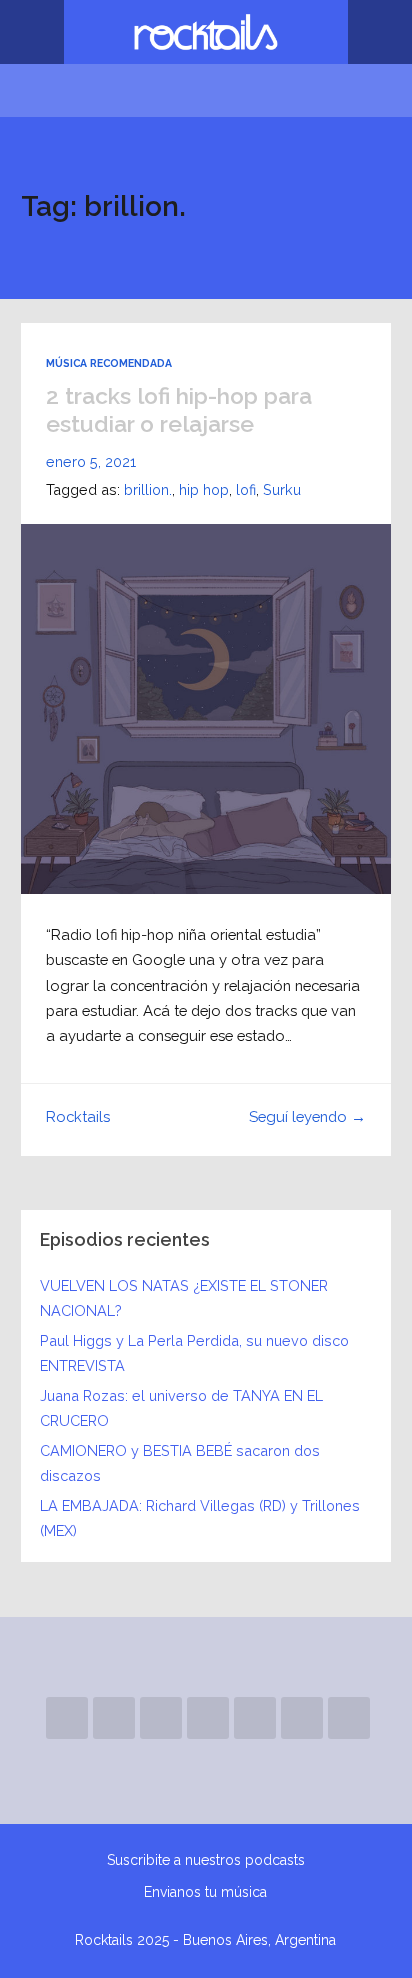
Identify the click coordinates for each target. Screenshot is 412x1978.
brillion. (148, 489)
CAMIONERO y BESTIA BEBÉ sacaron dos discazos (180, 1462)
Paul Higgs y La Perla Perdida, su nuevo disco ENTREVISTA (194, 1352)
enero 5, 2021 (91, 461)
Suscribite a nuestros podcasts (206, 1860)
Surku (282, 489)
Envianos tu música (205, 1892)
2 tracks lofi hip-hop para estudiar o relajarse (179, 409)
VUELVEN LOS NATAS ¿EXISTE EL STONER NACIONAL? (184, 1297)
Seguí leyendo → (307, 1116)
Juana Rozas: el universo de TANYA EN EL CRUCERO (181, 1407)
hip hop (204, 489)
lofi (246, 489)
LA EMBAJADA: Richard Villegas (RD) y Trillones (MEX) (200, 1517)
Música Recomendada (109, 363)
